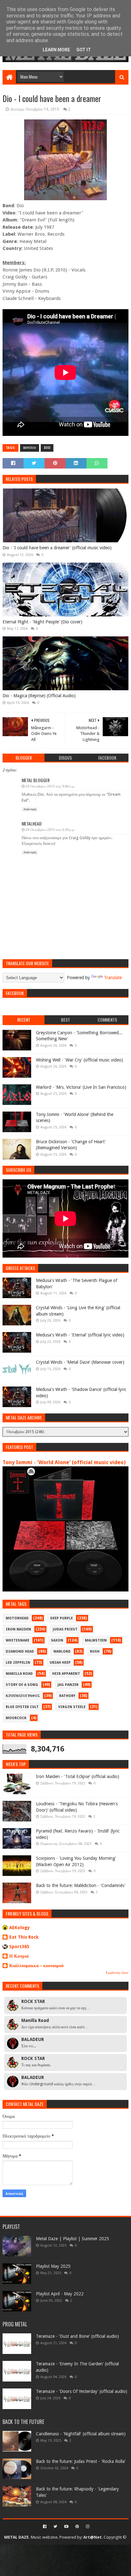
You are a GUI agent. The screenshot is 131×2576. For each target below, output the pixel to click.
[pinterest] (77, 2527)
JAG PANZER (68, 1685)
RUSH (95, 1651)
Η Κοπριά (19, 1956)
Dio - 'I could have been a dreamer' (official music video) (57, 548)
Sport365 (19, 1947)
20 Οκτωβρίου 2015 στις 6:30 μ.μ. (50, 830)
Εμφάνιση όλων (117, 1973)
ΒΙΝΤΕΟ (30, 448)
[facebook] (45, 2527)
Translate (113, 978)
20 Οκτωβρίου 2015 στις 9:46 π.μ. (50, 786)
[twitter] (55, 2527)
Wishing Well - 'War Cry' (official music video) (79, 1060)
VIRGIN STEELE (72, 1707)
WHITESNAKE (17, 1640)
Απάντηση (30, 809)
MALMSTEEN (96, 1640)
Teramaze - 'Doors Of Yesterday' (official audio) (82, 2391)
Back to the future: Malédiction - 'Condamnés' (81, 1885)
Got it (84, 50)
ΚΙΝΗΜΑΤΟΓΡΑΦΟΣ (23, 1696)
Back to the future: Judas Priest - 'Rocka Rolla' (81, 2461)
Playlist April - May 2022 (60, 2294)
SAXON (57, 1640)
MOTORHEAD (17, 1618)
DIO (47, 448)
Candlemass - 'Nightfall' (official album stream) (81, 2434)
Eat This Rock (24, 1937)
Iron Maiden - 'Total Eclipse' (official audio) (78, 1776)
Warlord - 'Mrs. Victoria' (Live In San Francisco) (81, 1087)
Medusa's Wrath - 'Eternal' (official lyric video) (80, 1335)
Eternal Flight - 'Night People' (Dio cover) (42, 622)
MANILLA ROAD (19, 1674)
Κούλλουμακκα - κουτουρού (36, 1966)
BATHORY (67, 1696)
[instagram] (87, 2527)
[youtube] (66, 2527)
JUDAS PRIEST (65, 1629)
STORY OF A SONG (22, 1685)
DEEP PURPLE (62, 1618)
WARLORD (62, 1651)
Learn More (56, 50)
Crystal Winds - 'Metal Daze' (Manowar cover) (80, 1362)
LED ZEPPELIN (18, 1663)
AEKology (20, 1928)
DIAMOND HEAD (20, 1651)
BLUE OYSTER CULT (22, 1707)
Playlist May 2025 (53, 2266)
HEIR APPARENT (66, 1674)
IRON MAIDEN (18, 1629)
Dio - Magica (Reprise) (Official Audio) (39, 696)
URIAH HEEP (60, 1663)
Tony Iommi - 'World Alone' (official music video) (64, 1462)
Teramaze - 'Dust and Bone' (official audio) (77, 2336)
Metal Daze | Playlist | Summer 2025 (72, 2239)
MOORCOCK (16, 1718)
